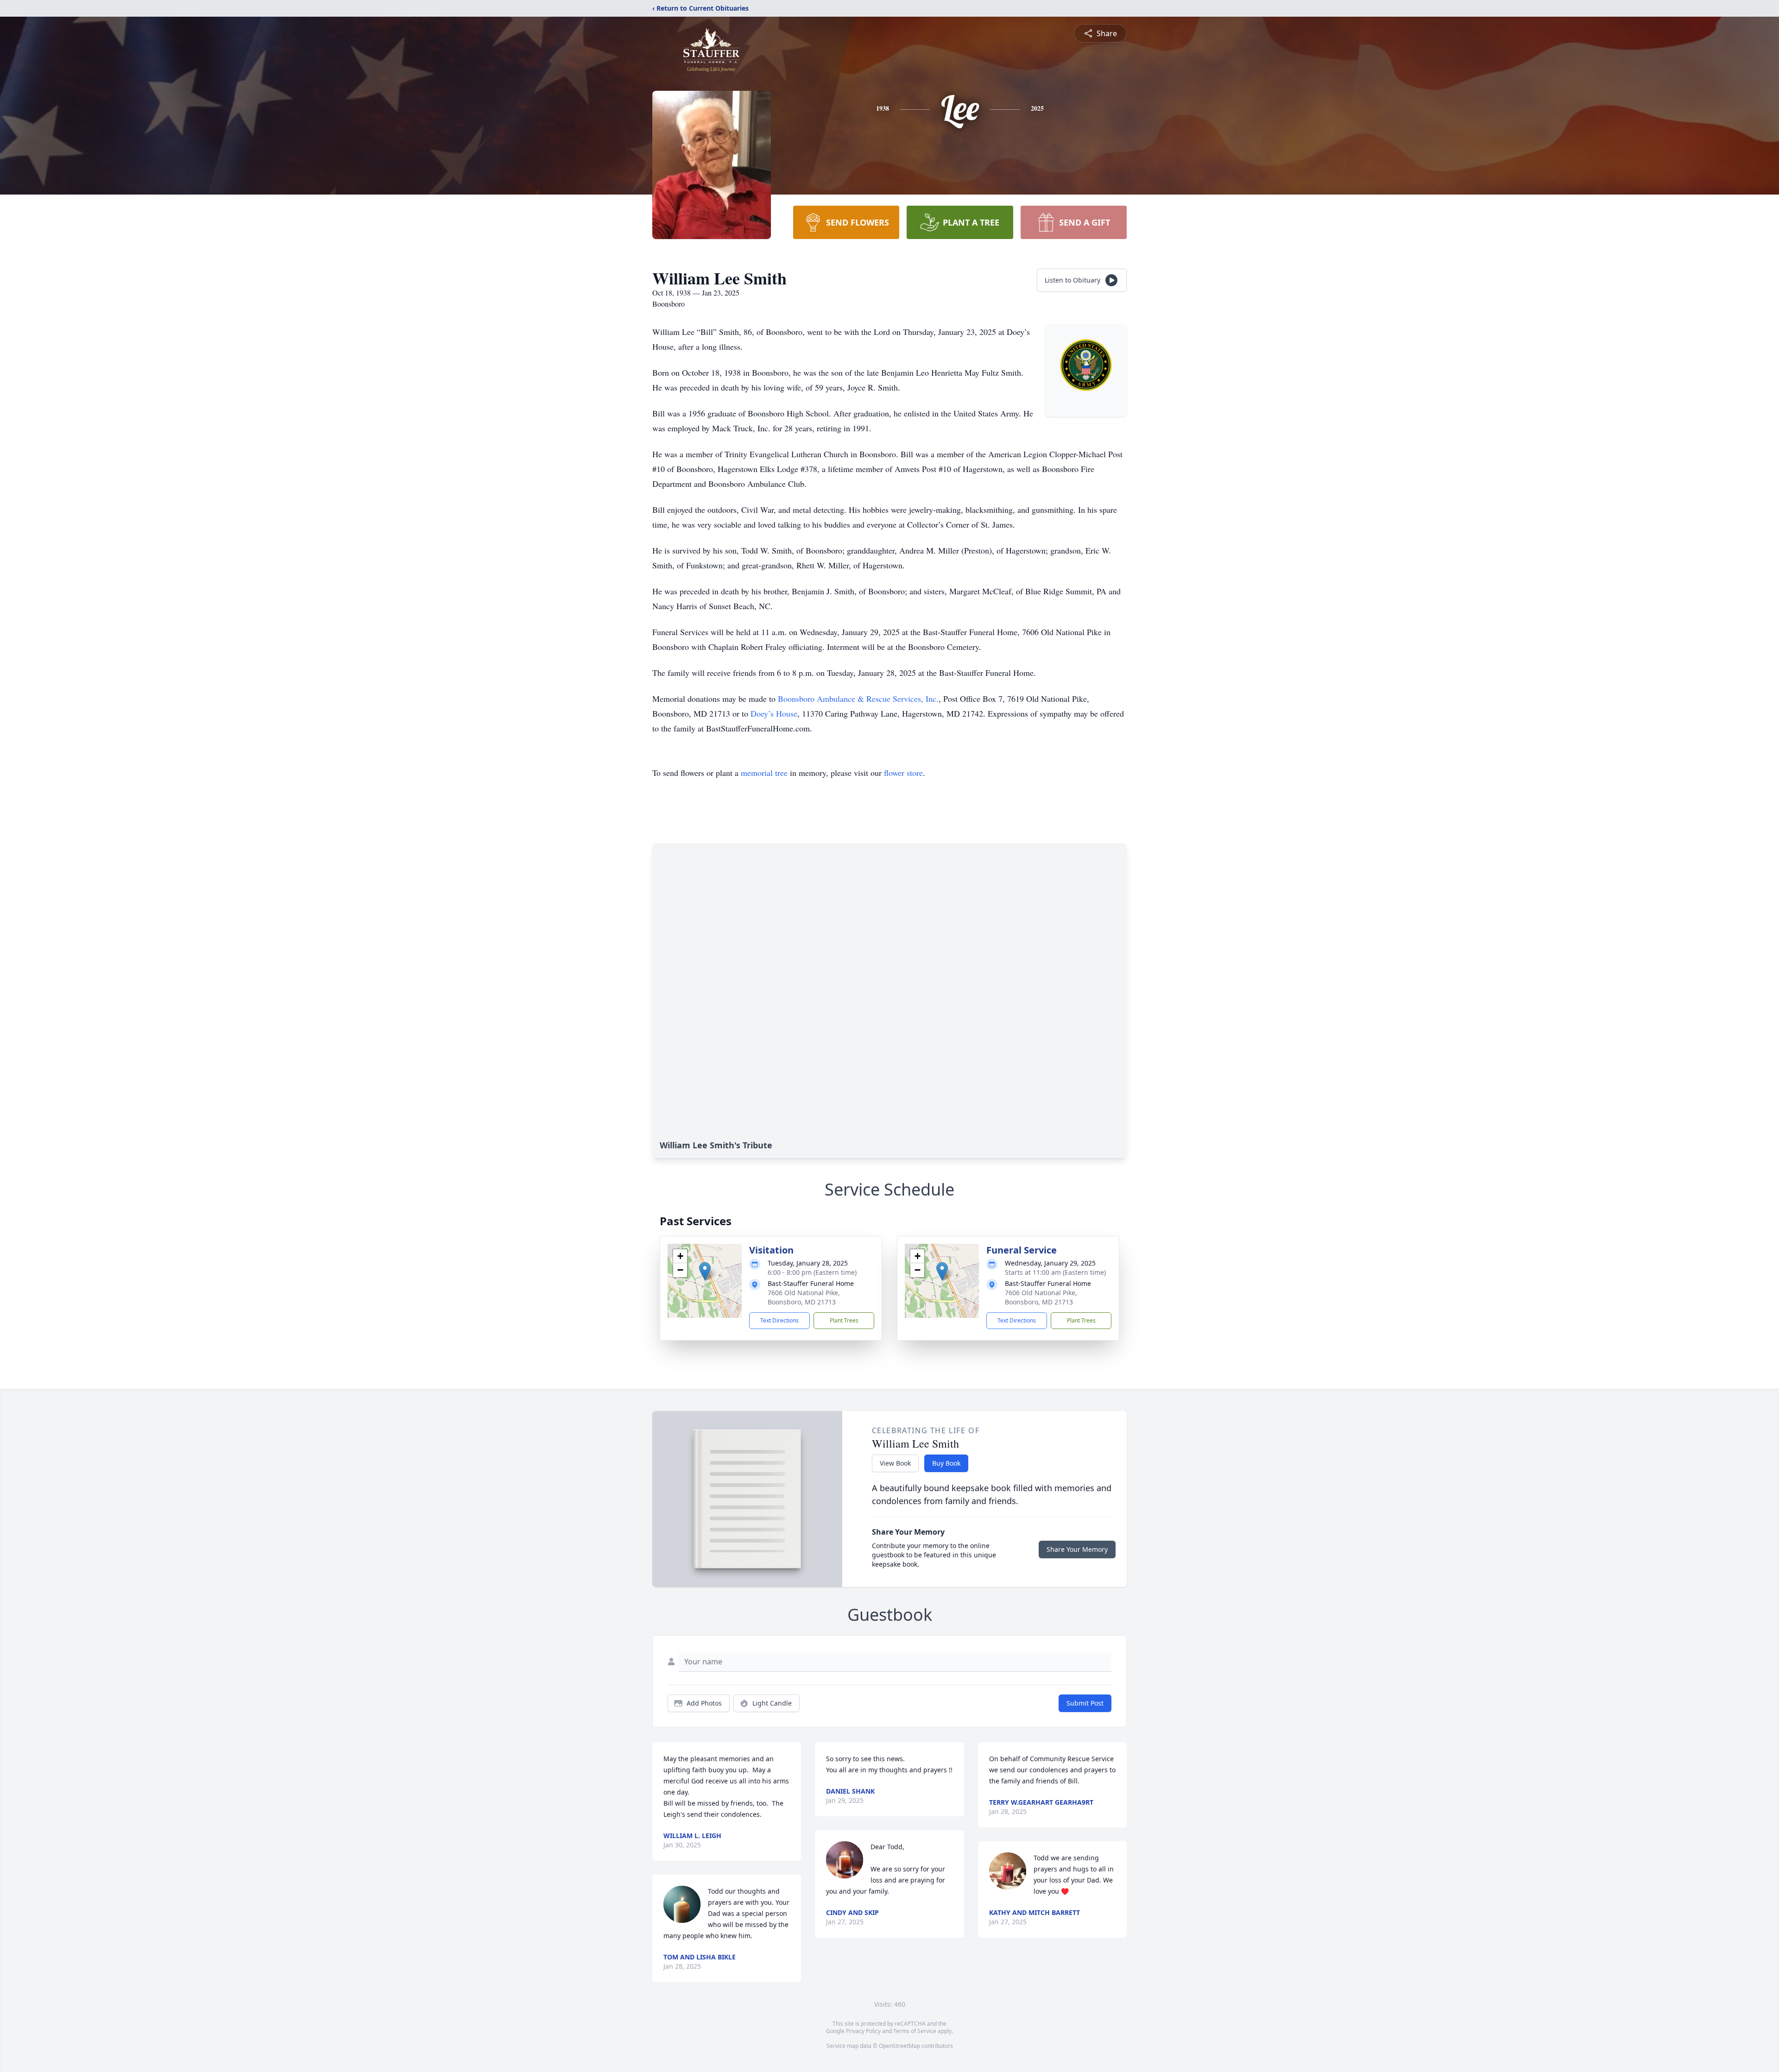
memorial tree (764, 773)
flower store (903, 773)
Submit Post (1085, 1703)
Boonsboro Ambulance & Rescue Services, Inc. (858, 699)
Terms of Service (915, 2031)
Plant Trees (844, 1320)
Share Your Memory (1077, 1549)
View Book (895, 1463)
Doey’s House (774, 713)
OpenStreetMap (899, 2046)
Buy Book (946, 1463)
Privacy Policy (863, 2031)
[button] (705, 1271)
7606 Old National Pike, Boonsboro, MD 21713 (804, 1297)
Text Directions (779, 1320)
